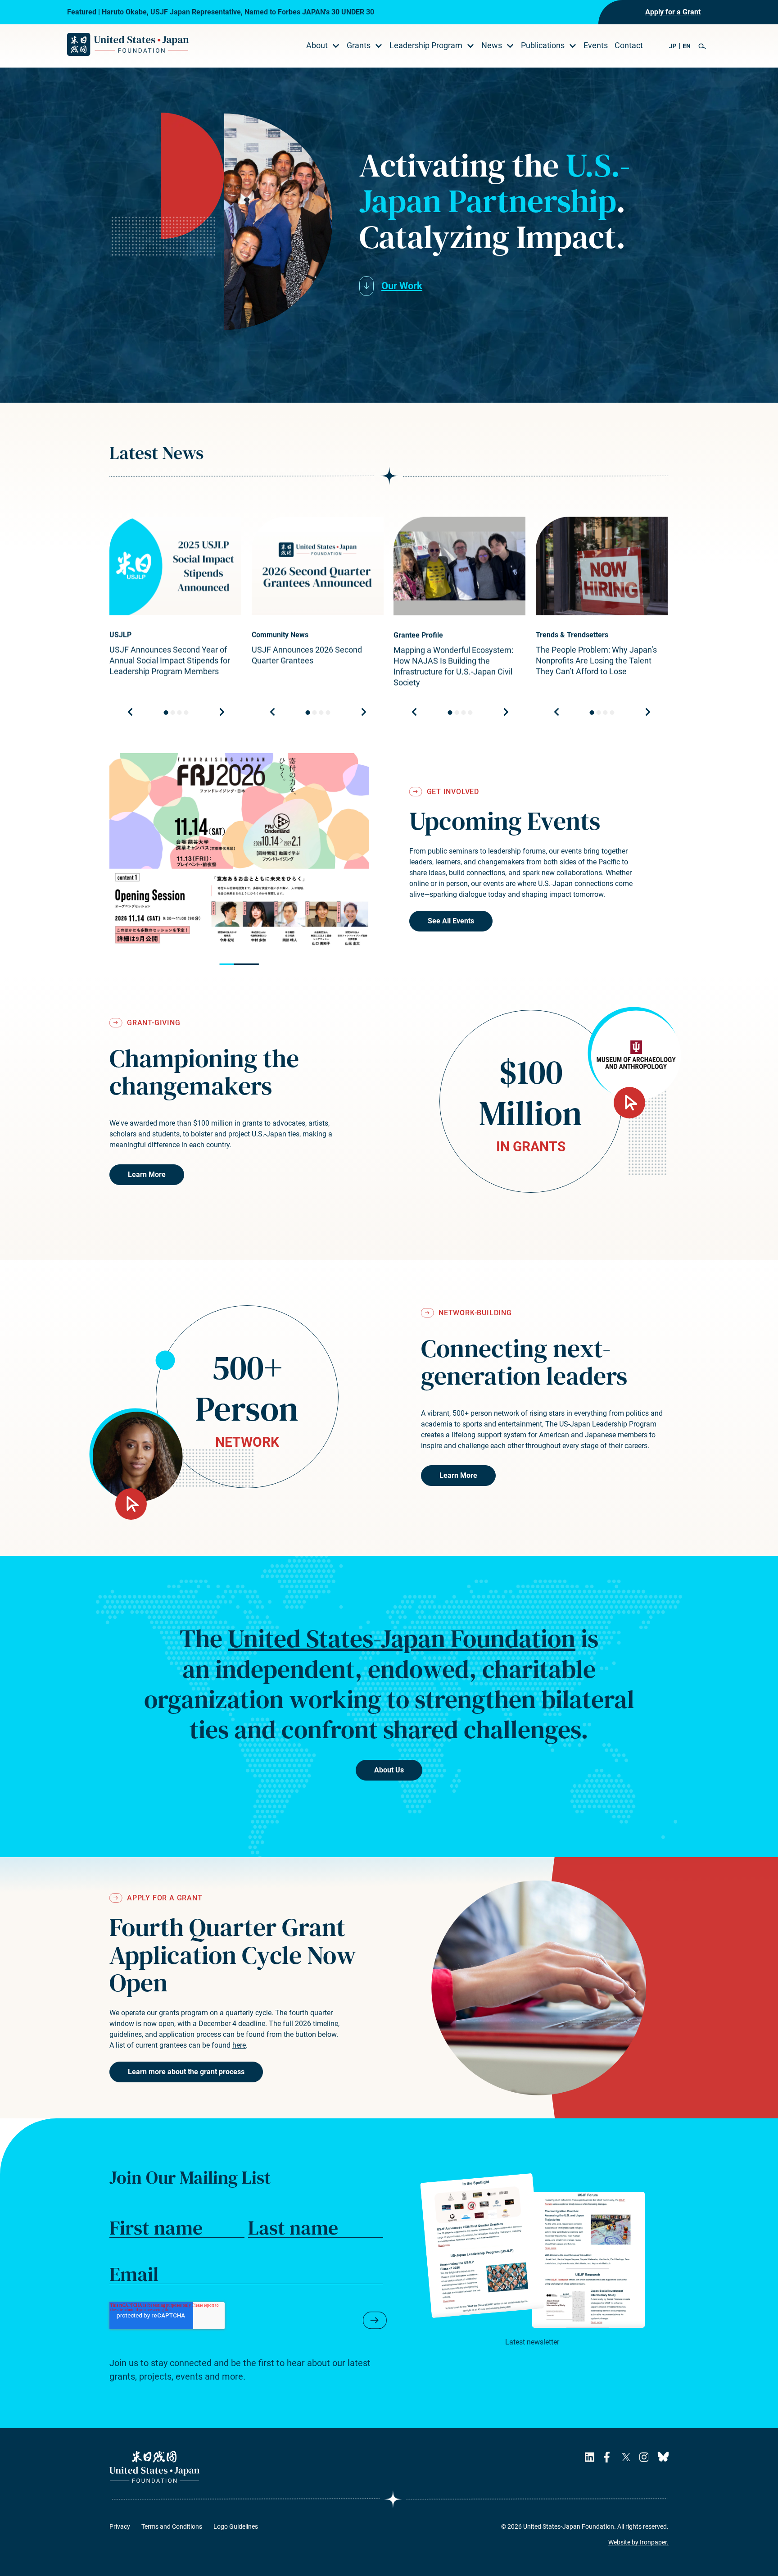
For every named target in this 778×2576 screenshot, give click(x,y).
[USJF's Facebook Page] (608, 2457)
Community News (280, 635)
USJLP (120, 635)
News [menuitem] (492, 45)
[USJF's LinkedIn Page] (590, 2457)
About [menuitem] (317, 45)
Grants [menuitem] (359, 45)
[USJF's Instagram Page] (644, 2457)
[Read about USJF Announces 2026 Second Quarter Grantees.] (318, 566)
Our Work (402, 286)
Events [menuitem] (596, 45)
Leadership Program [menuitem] (426, 45)
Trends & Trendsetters (572, 635)
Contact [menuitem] (629, 45)
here (239, 2045)
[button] (702, 46)
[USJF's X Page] (626, 2457)
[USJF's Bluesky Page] (663, 2457)
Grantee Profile (418, 635)
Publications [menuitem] (543, 45)
